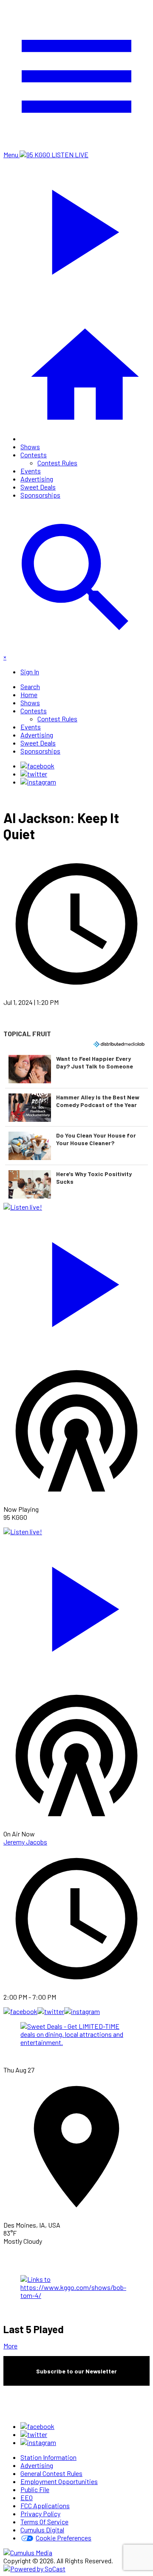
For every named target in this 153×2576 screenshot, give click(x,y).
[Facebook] (37, 766)
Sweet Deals (38, 487)
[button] (76, 1069)
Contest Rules (57, 463)
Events (31, 471)
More (10, 2346)
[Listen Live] (76, 1280)
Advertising (37, 479)
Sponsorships (40, 495)
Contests (34, 455)
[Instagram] (38, 782)
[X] (34, 774)
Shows (30, 446)
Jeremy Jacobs (25, 1842)
